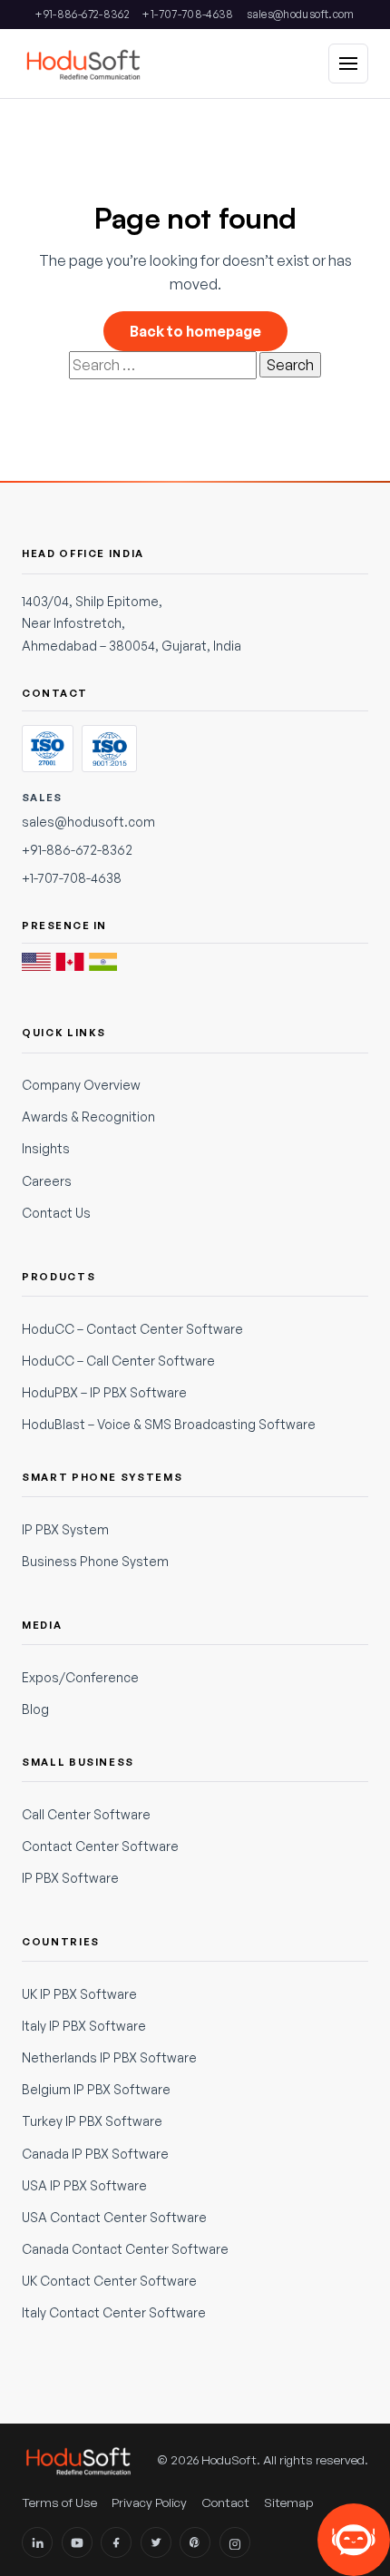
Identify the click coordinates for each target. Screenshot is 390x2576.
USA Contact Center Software (114, 2217)
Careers (47, 1181)
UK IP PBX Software (79, 1994)
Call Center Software (86, 1814)
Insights (46, 1148)
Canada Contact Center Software (125, 2249)
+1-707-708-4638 (188, 14)
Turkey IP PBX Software (92, 2121)
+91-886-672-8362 (83, 14)
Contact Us (56, 1213)
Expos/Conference (80, 1677)
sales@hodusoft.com (300, 14)
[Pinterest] (195, 2542)
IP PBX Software (70, 1878)
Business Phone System (95, 1561)
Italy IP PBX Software (84, 2026)
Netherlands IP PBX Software (109, 2057)
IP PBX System (65, 1529)
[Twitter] (156, 2542)
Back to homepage (195, 331)
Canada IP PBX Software (95, 2154)
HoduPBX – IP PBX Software (104, 1392)
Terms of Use (59, 2502)
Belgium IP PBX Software (96, 2089)
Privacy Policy (149, 2502)
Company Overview (81, 1085)
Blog (35, 1709)
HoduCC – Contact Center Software (132, 1329)
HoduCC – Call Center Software (118, 1361)
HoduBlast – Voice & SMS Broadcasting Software (169, 1424)
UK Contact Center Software (109, 2281)
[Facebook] (116, 2542)
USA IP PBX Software (84, 2185)
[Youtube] (77, 2542)
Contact (225, 2502)
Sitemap (289, 2502)
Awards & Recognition (88, 1117)
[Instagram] (235, 2542)
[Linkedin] (37, 2542)
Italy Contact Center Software (114, 2312)
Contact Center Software (100, 1846)
